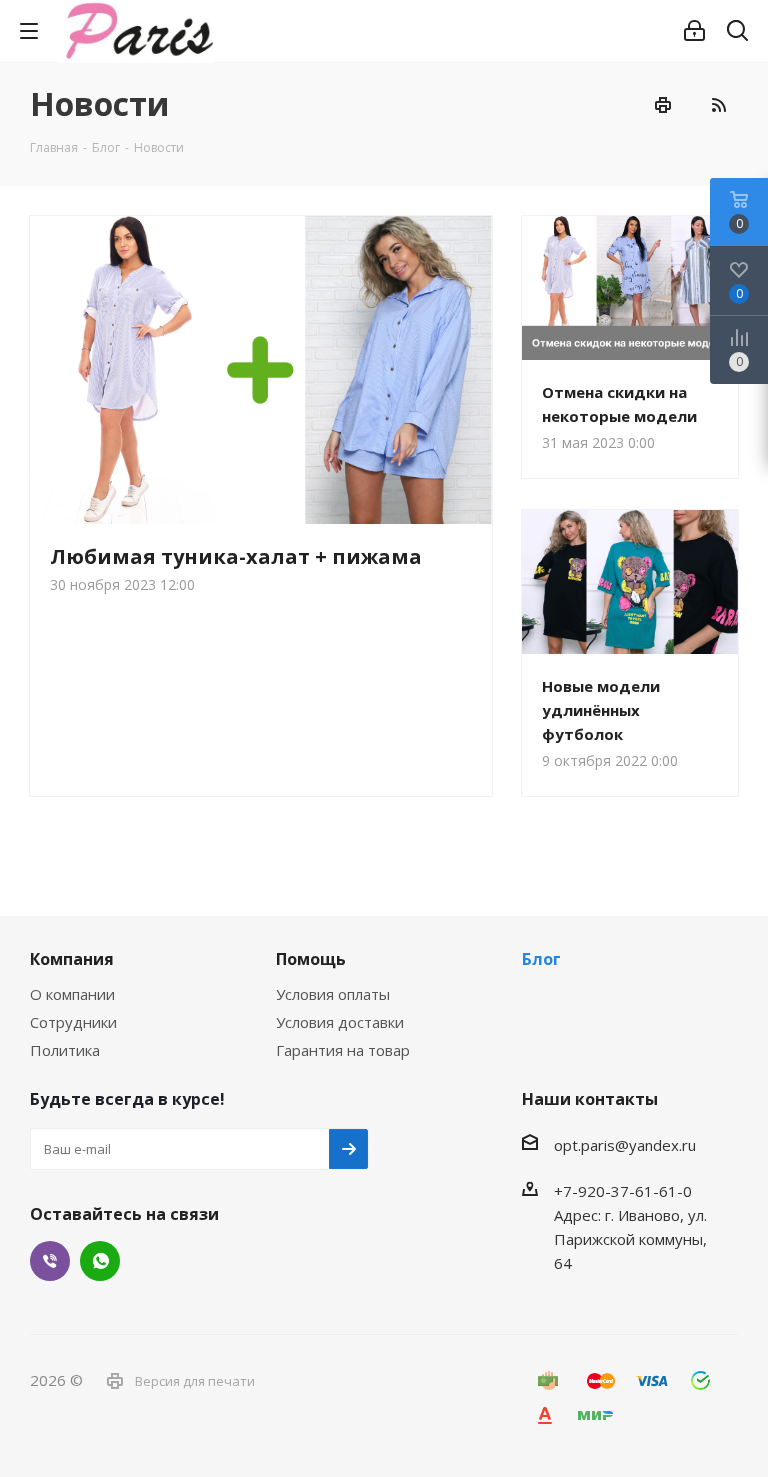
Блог (541, 959)
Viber (50, 1261)
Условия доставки (340, 1022)
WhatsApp (100, 1261)
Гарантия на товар (343, 1050)
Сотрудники (73, 1022)
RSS (718, 105)
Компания (72, 959)
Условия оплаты (333, 994)
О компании (72, 994)
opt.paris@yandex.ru (625, 1145)
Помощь (311, 959)
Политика (65, 1050)
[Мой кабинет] (694, 31)
